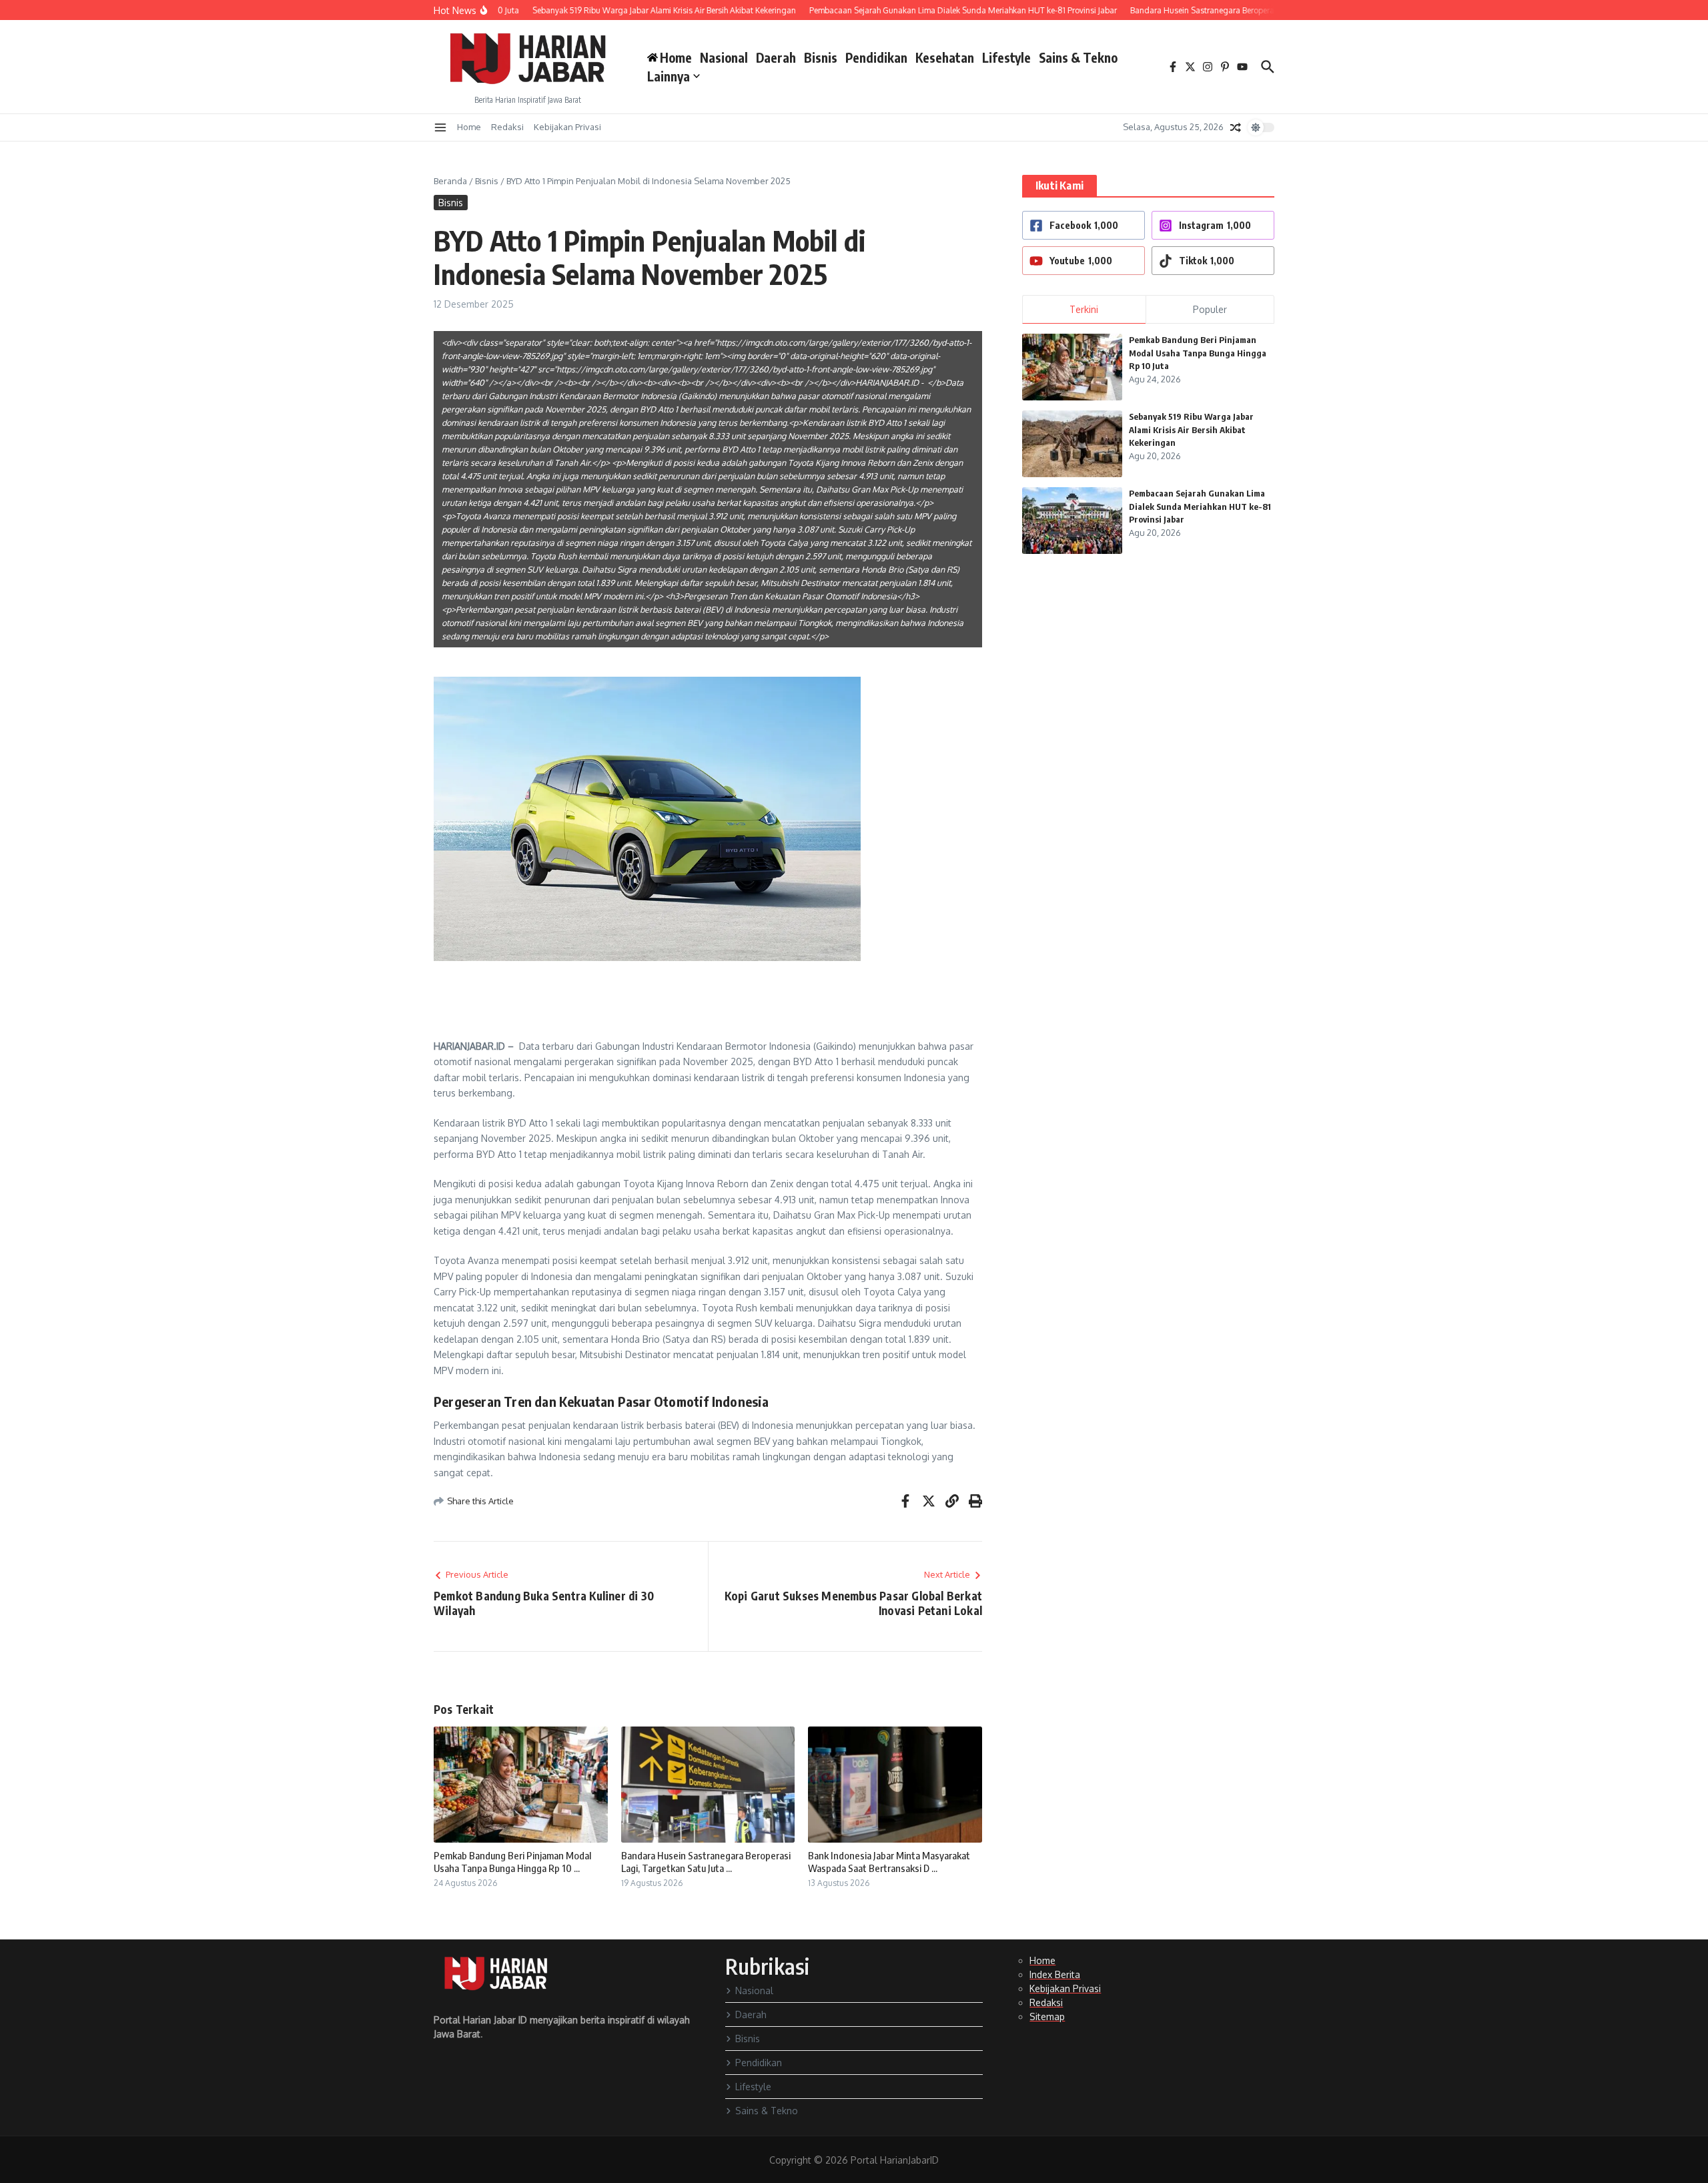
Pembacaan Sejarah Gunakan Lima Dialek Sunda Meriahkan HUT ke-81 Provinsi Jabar (1200, 506)
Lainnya (669, 76)
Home (469, 127)
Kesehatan (945, 57)
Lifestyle (1006, 57)
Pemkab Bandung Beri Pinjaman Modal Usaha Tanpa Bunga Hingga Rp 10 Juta (1198, 353)
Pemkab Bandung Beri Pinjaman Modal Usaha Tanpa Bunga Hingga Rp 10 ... (512, 1862)
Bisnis (821, 57)
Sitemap (1047, 2016)
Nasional (724, 57)
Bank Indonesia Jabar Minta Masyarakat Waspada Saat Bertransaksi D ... (889, 1862)
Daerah (776, 57)
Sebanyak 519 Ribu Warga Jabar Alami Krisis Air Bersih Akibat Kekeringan (1191, 429)
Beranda (450, 181)
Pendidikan (876, 57)
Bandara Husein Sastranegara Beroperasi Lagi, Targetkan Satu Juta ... (706, 1862)
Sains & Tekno (1078, 57)
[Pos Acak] (1236, 127)
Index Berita (1055, 1974)
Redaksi (507, 127)
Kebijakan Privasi (567, 127)
